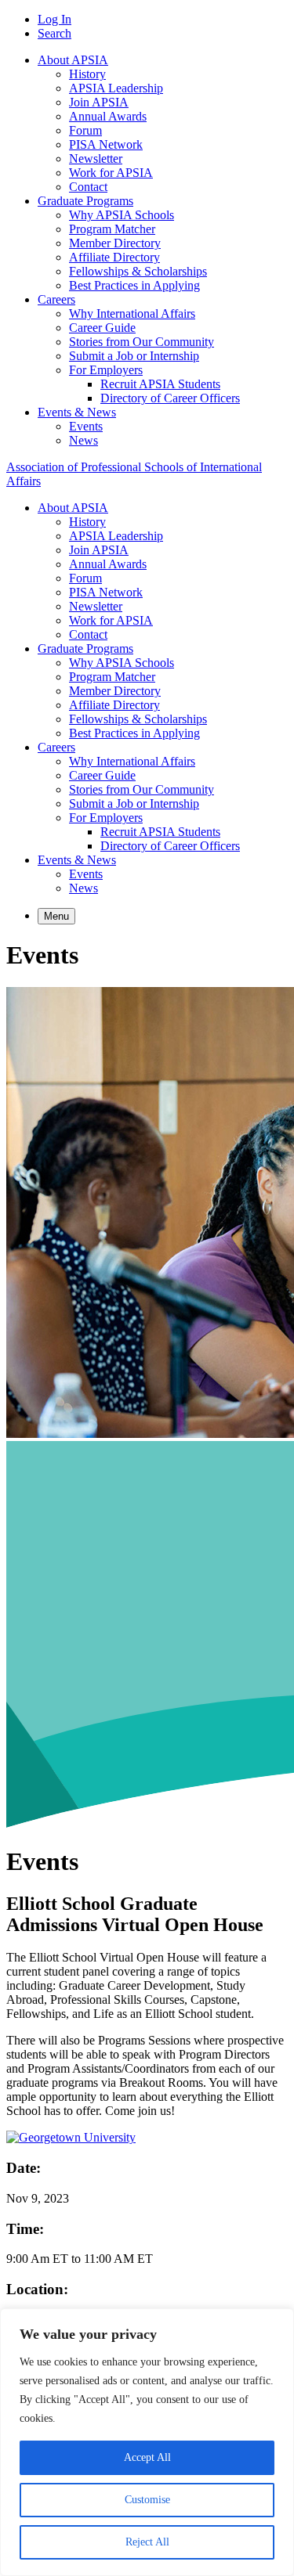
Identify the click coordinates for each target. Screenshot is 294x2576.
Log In (54, 19)
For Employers (106, 370)
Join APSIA (99, 102)
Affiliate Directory (114, 257)
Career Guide (102, 328)
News (83, 440)
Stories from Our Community (142, 342)
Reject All (147, 2542)
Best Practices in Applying (134, 285)
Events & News (77, 412)
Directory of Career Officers (170, 398)
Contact (88, 187)
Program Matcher (112, 229)
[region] (147, 2442)
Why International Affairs (132, 313)
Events (86, 426)
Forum (85, 130)
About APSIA (73, 60)
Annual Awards (108, 116)
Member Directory (115, 243)
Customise (147, 2500)
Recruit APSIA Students (160, 384)
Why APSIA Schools (122, 215)
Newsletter (96, 159)
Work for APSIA (111, 173)
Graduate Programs (85, 201)
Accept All (147, 2457)
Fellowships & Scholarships (138, 271)
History (87, 74)
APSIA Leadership (116, 88)
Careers (56, 299)
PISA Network (106, 144)
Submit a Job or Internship (134, 356)
